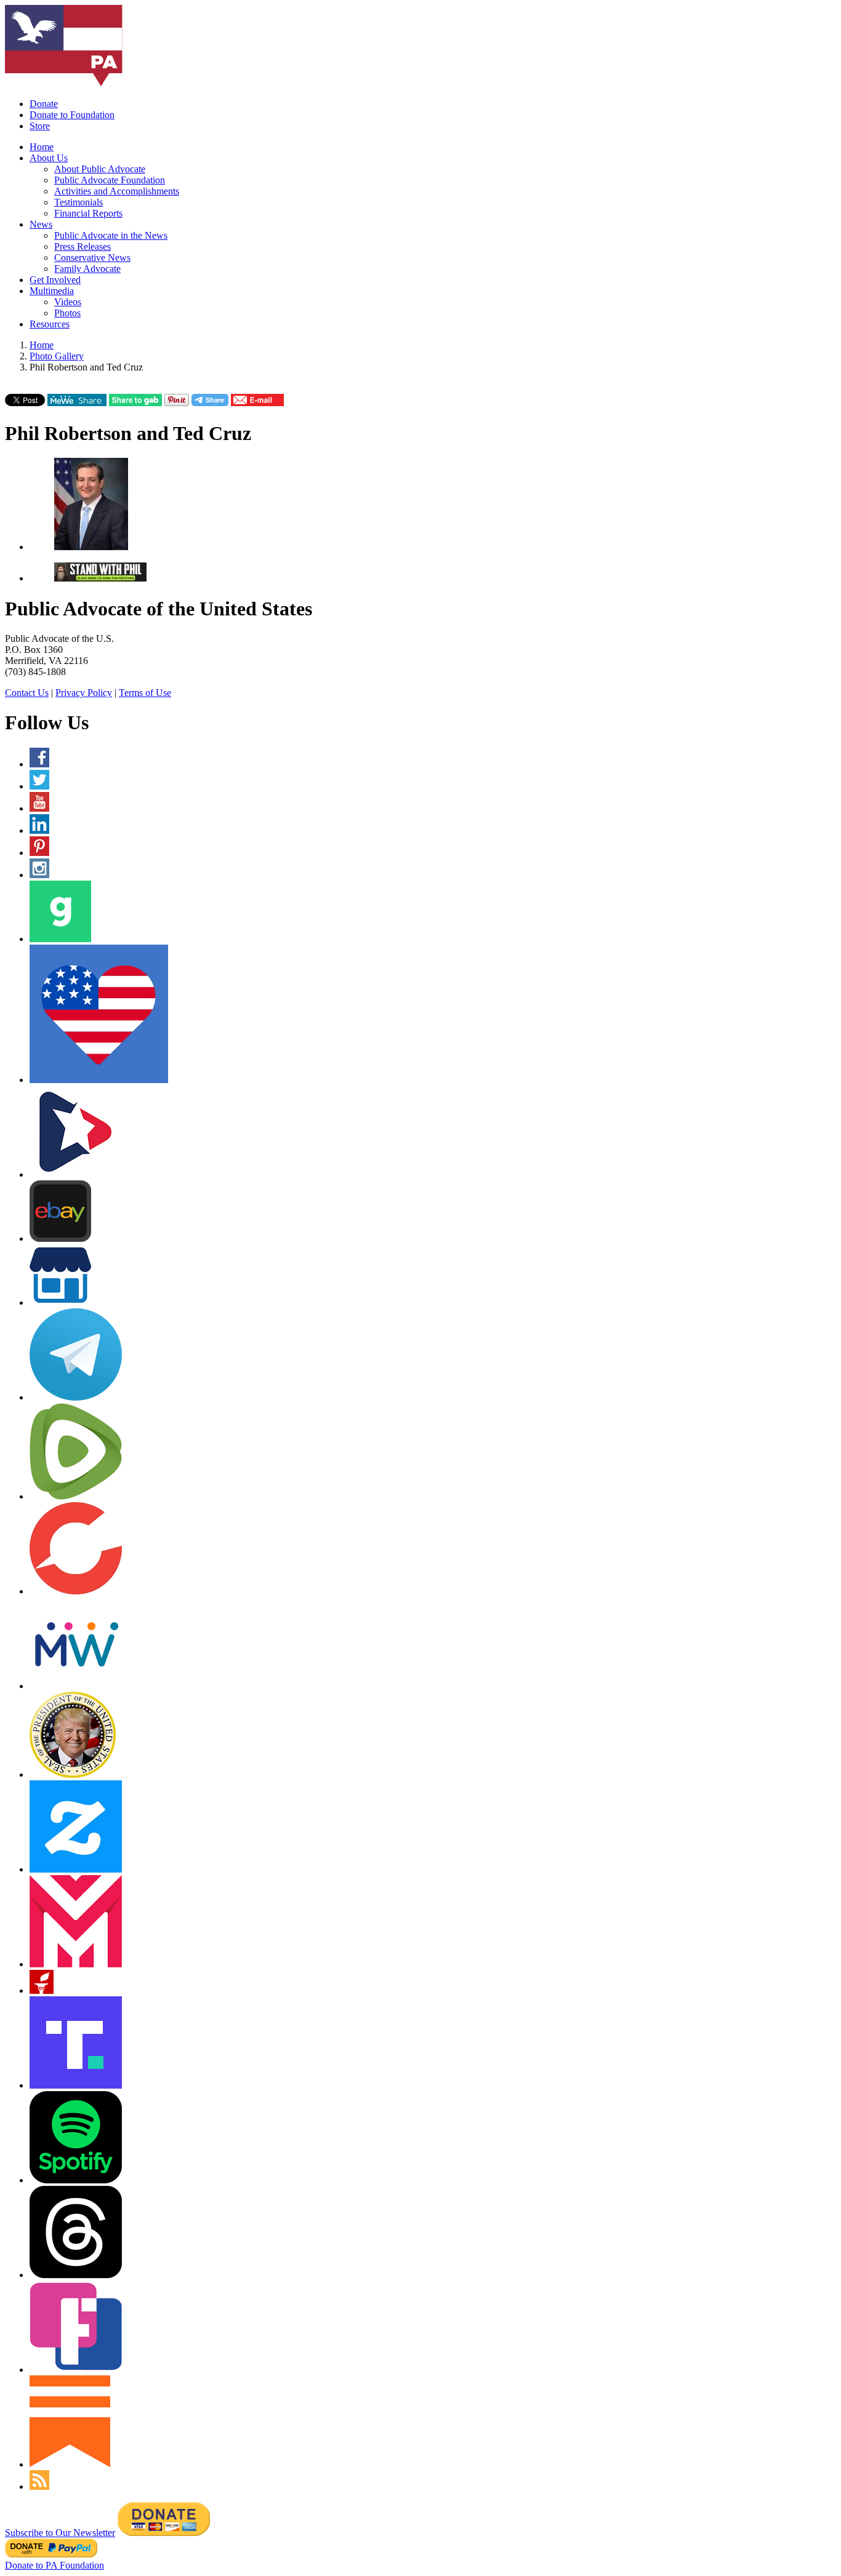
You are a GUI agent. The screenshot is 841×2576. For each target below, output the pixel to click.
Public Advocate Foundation (110, 180)
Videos (68, 302)
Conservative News (92, 258)
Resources (50, 324)
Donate (44, 104)
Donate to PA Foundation (54, 2565)
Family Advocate (87, 269)
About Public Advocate (100, 169)
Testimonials (78, 202)
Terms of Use (145, 693)
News (41, 224)
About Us (49, 158)
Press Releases (82, 246)
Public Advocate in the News (111, 235)
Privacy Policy (84, 693)
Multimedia (52, 291)
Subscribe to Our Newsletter (60, 2533)
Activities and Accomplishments (117, 191)
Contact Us (27, 693)
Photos (67, 313)
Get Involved (55, 280)
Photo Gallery (57, 356)
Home (42, 147)
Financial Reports (88, 213)
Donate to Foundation (72, 115)
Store (40, 126)
